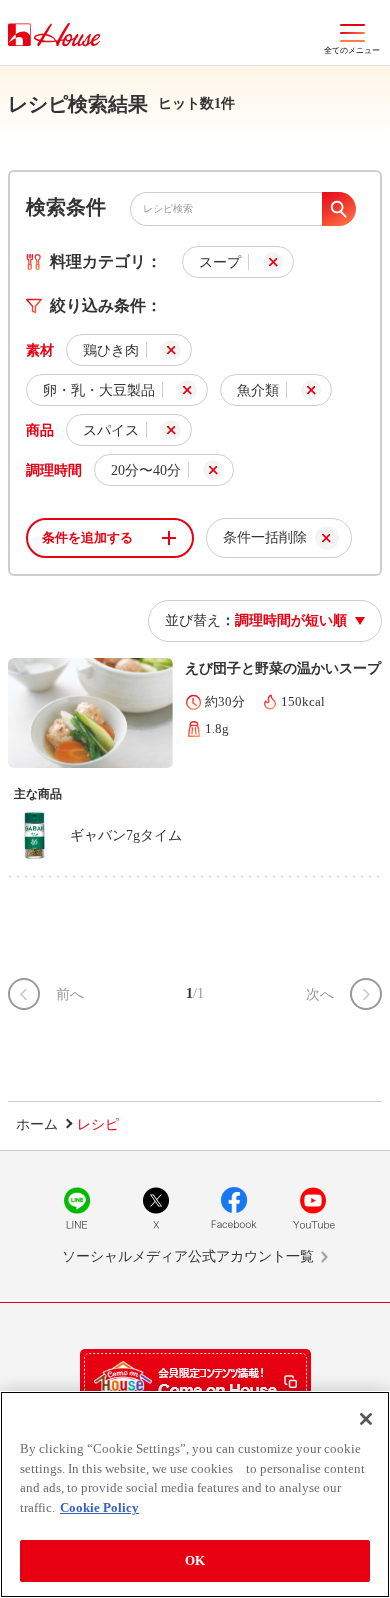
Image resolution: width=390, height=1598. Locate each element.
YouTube (313, 1208)
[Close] (366, 1419)
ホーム (37, 1124)
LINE (77, 1208)
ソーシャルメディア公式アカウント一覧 (188, 1256)
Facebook (234, 1208)
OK (195, 1560)
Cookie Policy (99, 1507)
